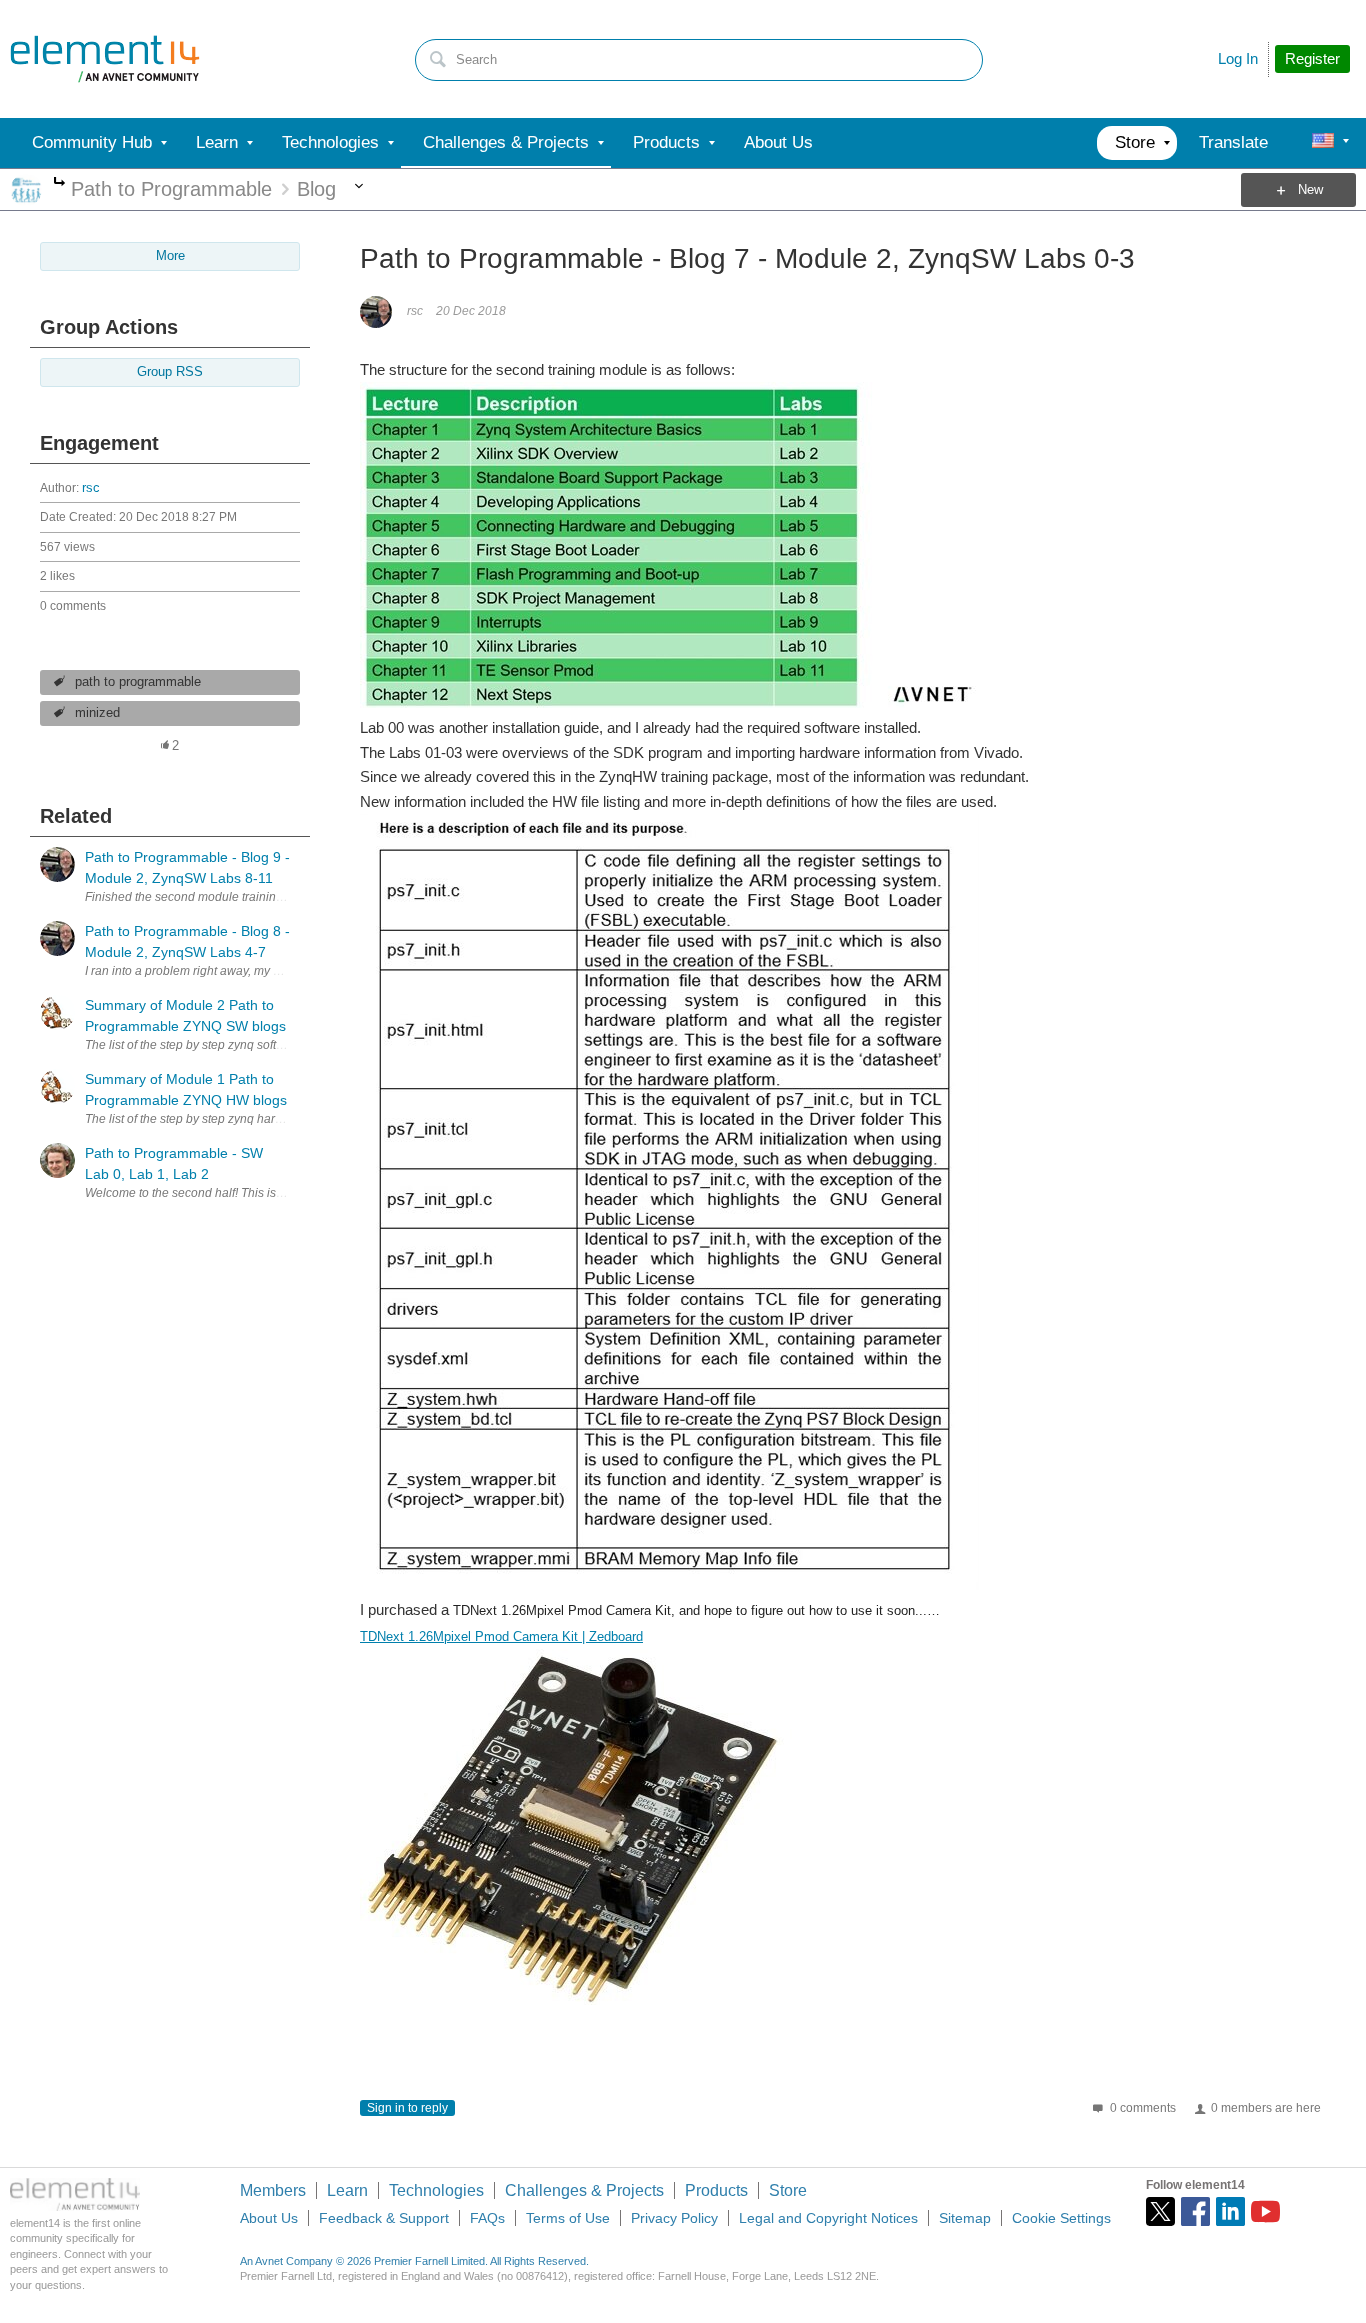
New (1310, 190)
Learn (347, 2190)
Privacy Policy (674, 2218)
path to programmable (138, 682)
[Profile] (1323, 143)
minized (97, 713)
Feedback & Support (384, 2218)
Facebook (1195, 2211)
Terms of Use (568, 2218)
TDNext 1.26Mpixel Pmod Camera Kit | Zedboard (501, 1636)
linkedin (1230, 2211)
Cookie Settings (1061, 2218)
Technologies (436, 2190)
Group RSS (170, 372)
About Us (269, 2218)
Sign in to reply (407, 2108)
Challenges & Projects (584, 2190)
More (59, 183)
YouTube (1265, 2211)
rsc (91, 488)
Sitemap (965, 2218)
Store (788, 2190)
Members (273, 2190)
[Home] (105, 59)
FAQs (487, 2218)
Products (716, 2190)
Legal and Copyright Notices (828, 2218)
